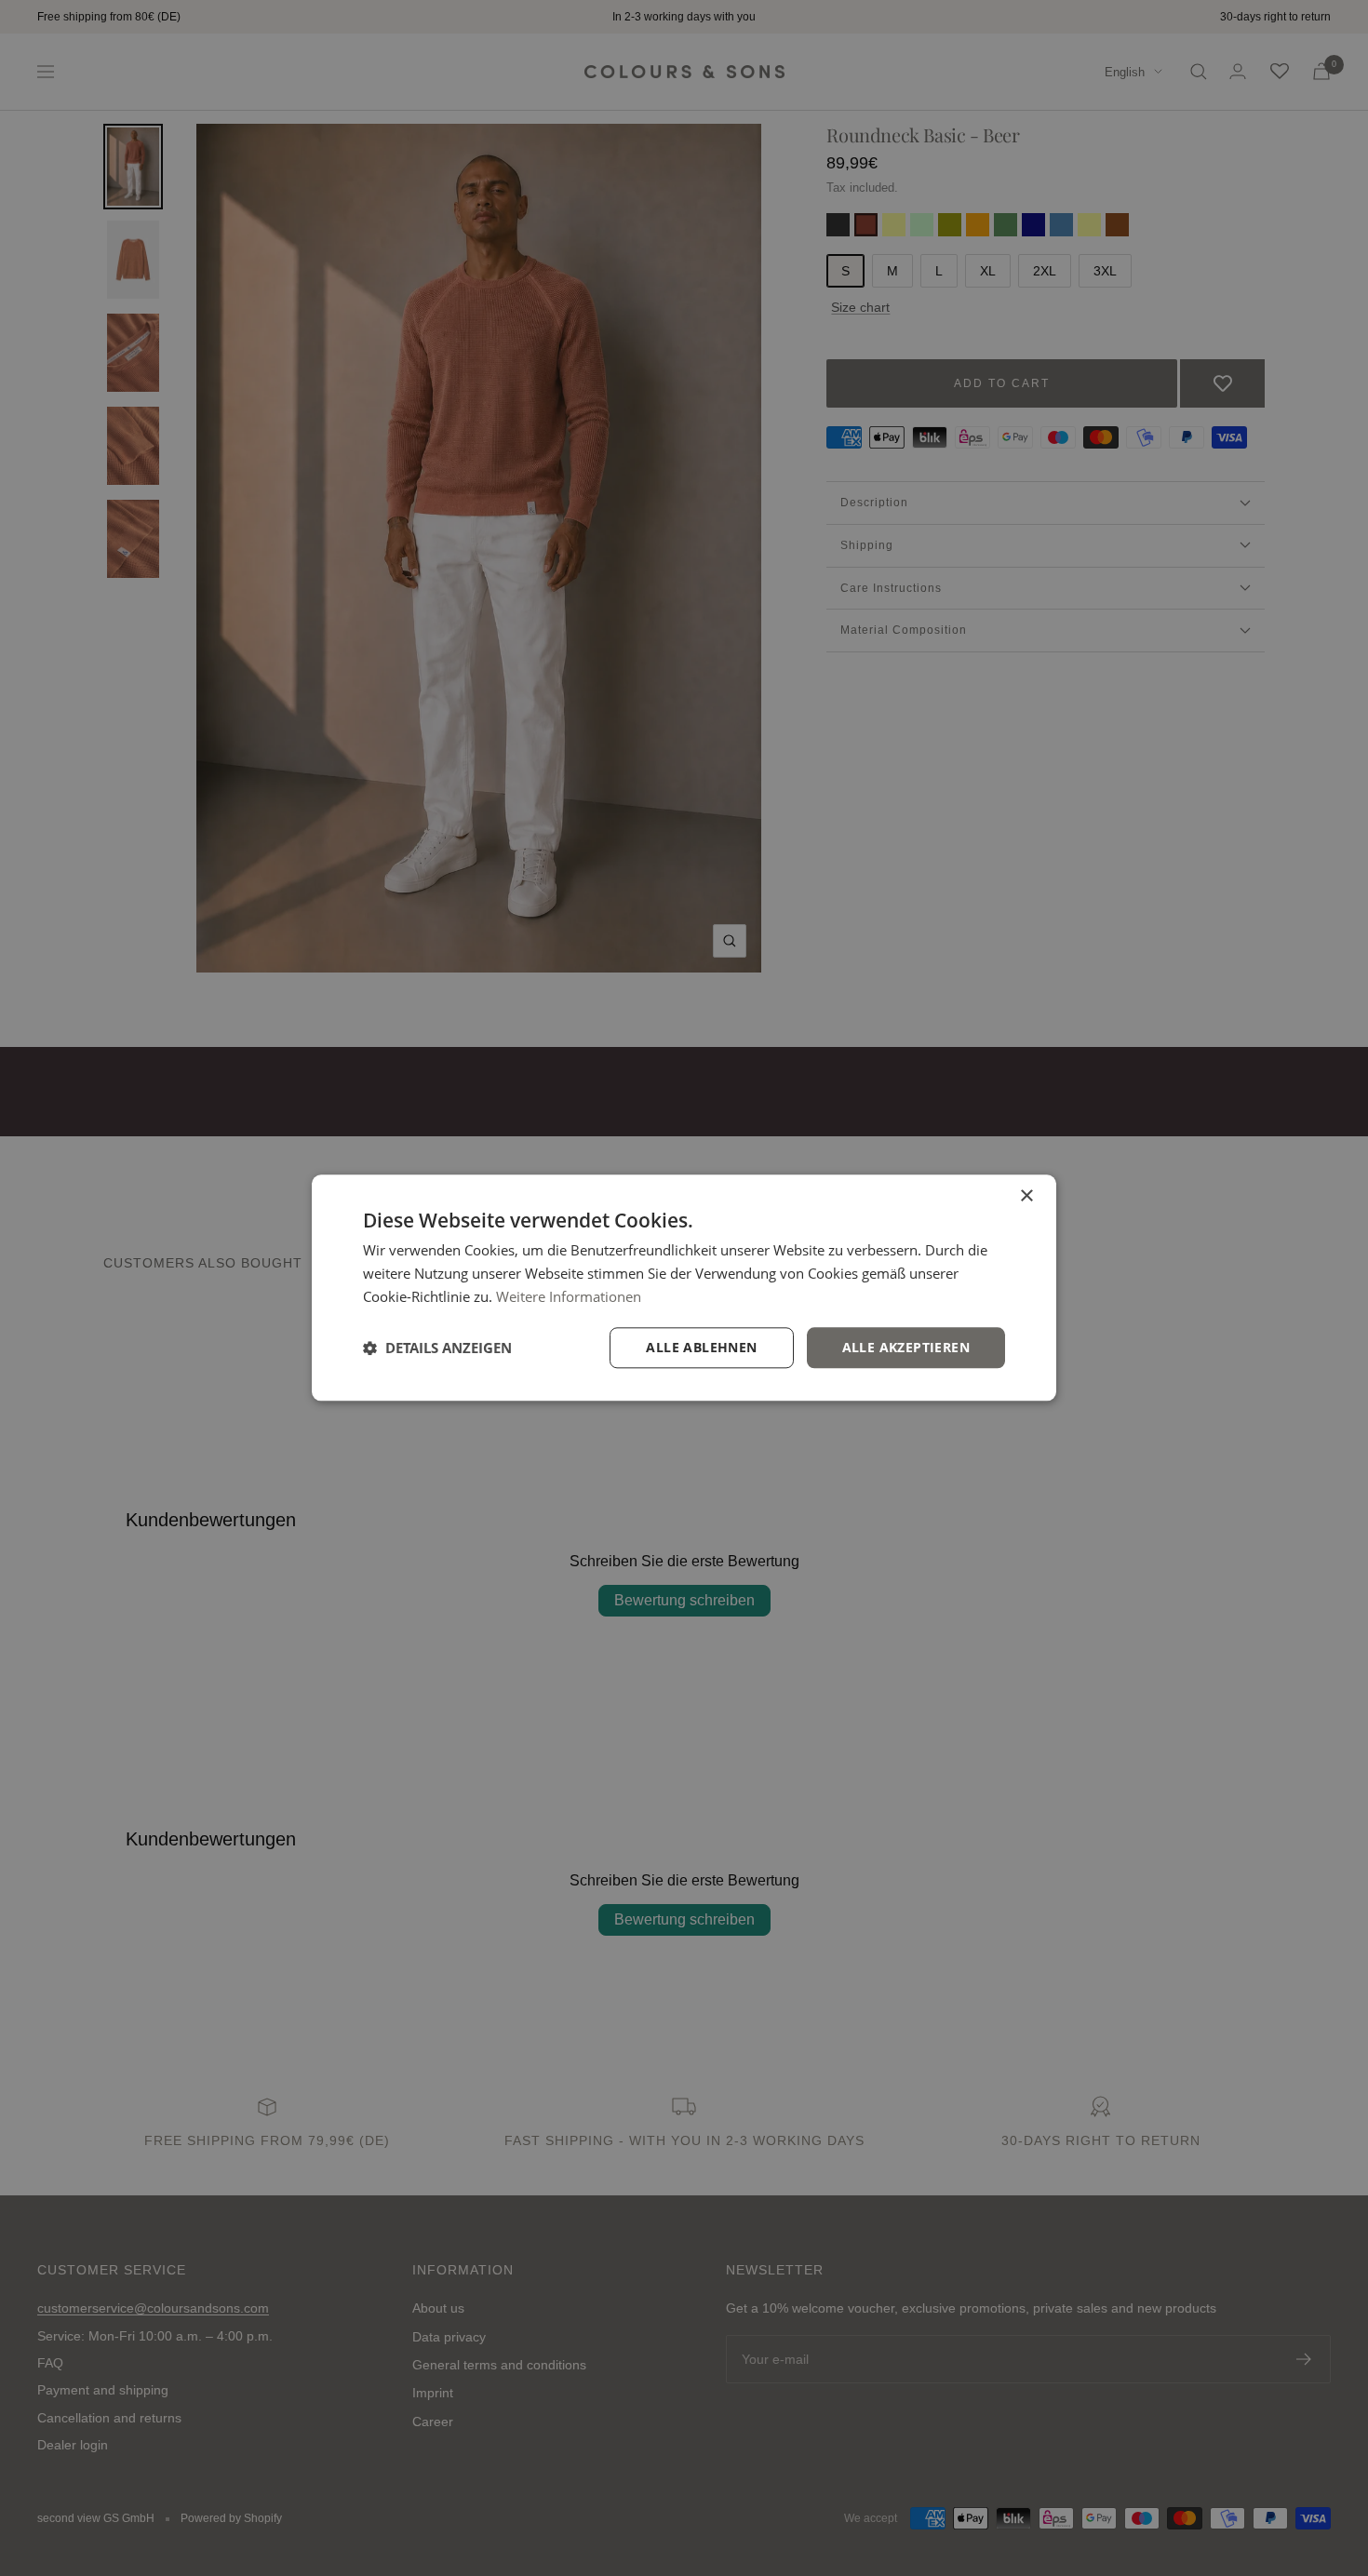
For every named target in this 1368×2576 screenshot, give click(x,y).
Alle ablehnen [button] (701, 1347)
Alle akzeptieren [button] (906, 1347)
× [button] (1026, 1196)
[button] (437, 1348)
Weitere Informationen (569, 1296)
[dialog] (684, 1288)
